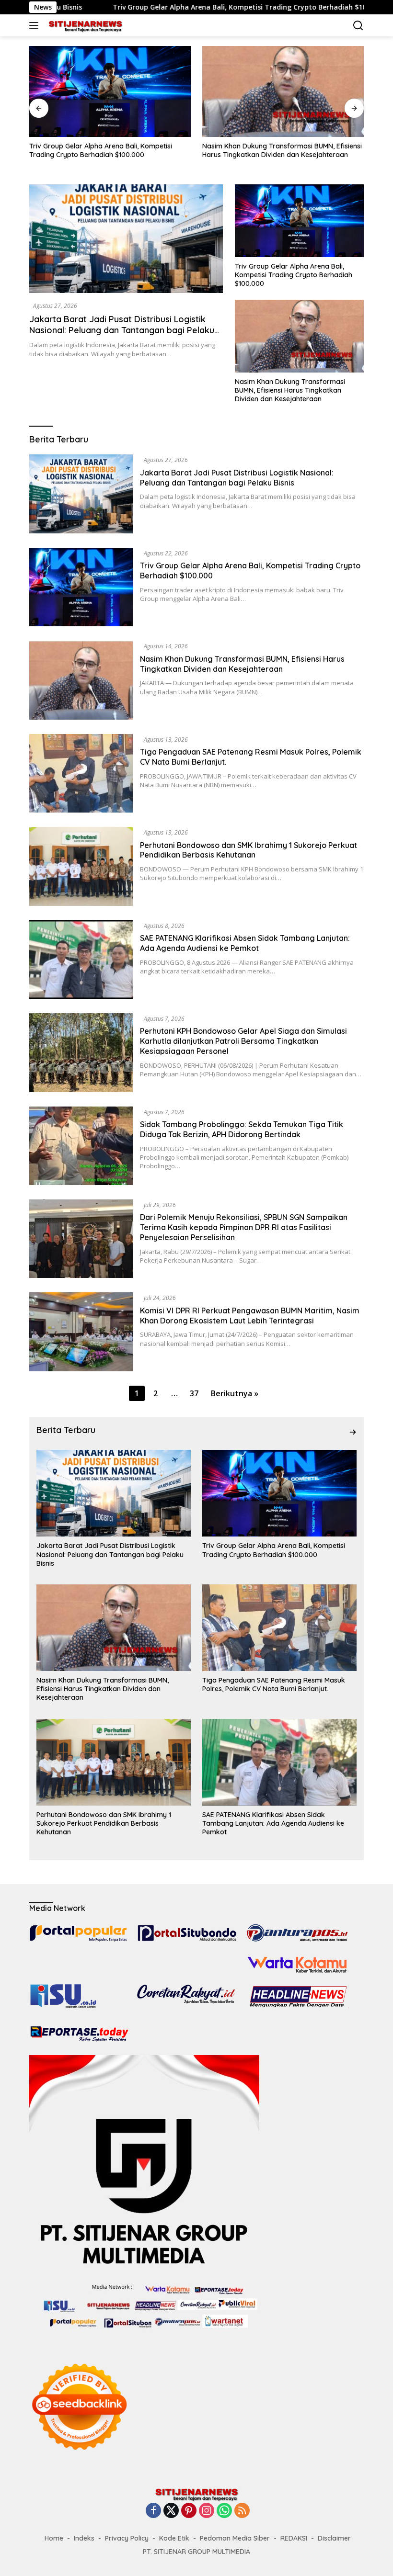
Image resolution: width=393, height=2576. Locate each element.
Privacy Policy (127, 2538)
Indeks (84, 2538)
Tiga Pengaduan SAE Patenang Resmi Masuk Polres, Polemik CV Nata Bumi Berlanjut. (274, 150)
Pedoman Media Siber (235, 2538)
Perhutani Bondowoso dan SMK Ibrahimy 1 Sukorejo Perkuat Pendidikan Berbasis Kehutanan (249, 850)
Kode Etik (174, 2538)
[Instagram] (207, 2511)
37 (194, 1393)
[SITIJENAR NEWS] (84, 25)
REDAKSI (294, 2538)
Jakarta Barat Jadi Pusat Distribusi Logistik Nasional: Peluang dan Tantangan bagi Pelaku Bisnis (122, 330)
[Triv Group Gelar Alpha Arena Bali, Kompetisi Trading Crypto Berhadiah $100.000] (299, 220)
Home (54, 2538)
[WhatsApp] (224, 2511)
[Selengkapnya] (353, 1432)
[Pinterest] (189, 2511)
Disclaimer (334, 2538)
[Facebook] (153, 2511)
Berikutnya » (235, 1393)
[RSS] (242, 2511)
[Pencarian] (358, 26)
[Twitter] (171, 2511)
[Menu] (36, 25)
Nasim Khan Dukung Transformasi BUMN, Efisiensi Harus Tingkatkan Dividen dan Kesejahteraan (109, 150)
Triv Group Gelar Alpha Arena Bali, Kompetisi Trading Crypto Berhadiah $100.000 (158, 7)
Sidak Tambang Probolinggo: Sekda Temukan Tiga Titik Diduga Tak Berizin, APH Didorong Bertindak (242, 1129)
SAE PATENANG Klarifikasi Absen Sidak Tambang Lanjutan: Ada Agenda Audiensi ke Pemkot (245, 943)
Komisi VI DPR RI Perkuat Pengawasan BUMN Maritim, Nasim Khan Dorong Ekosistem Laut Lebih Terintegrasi (250, 1316)
